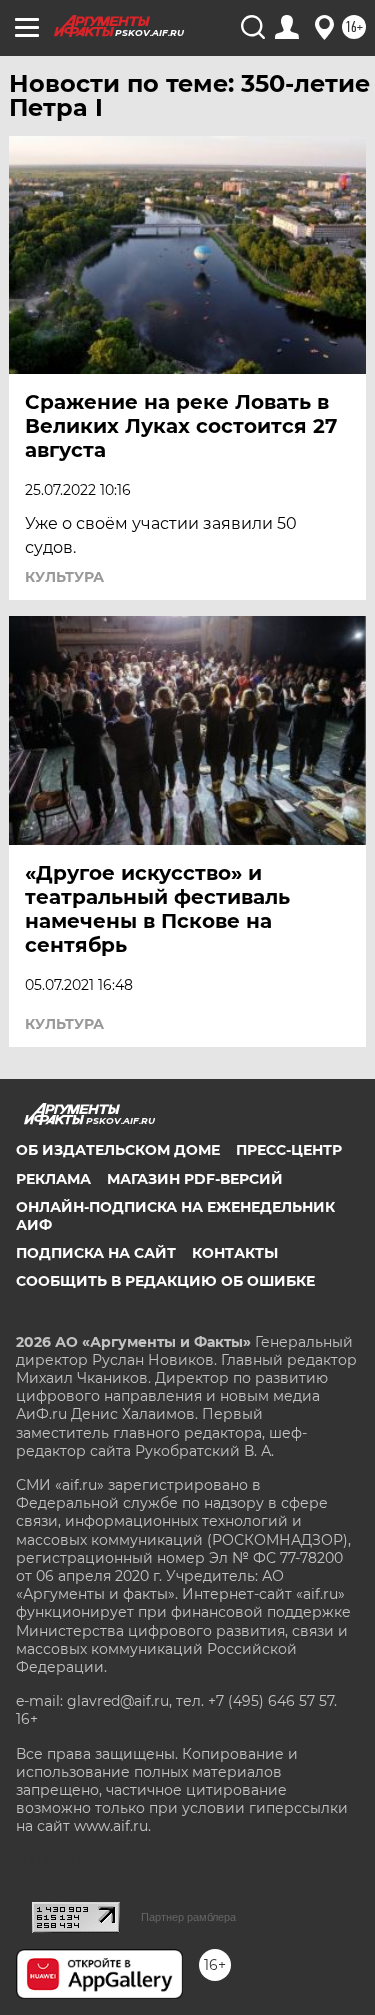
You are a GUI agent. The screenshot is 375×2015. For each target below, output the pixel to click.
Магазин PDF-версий (195, 1179)
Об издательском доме (118, 1150)
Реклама (53, 1179)
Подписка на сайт (96, 1253)
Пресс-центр (289, 1150)
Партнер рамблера (188, 1917)
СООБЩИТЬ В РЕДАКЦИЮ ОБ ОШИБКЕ (165, 1281)
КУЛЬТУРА (64, 577)
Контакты (235, 1253)
